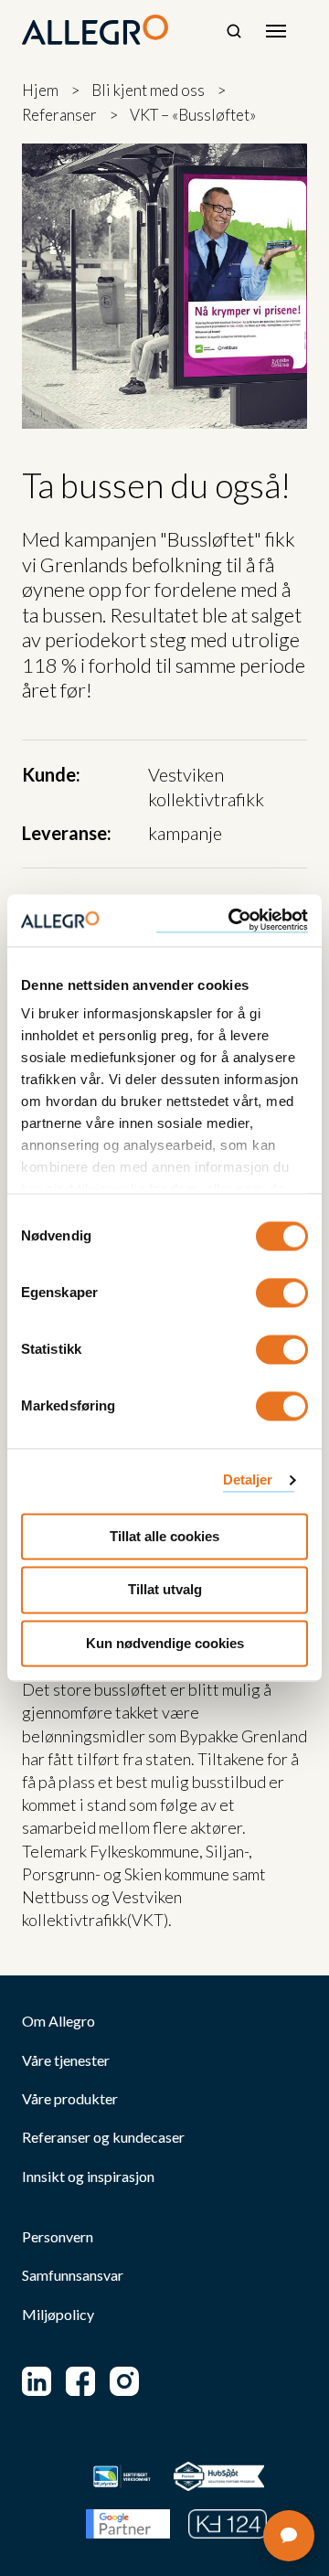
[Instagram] (124, 2381)
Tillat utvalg (165, 1590)
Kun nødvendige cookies (165, 1643)
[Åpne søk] (234, 31)
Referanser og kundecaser (103, 2137)
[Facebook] (80, 2381)
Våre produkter (70, 2099)
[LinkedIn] (37, 2381)
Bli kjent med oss (148, 90)
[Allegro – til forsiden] (95, 30)
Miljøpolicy (58, 2315)
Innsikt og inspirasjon (88, 2177)
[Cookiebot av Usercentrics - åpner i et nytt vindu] (232, 920)
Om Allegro (58, 2021)
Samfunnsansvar (73, 2275)
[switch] (282, 1293)
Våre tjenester (66, 2060)
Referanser (59, 115)
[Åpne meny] (276, 31)
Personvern (58, 2237)
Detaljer (248, 1480)
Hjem (40, 90)
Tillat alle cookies (164, 1536)
